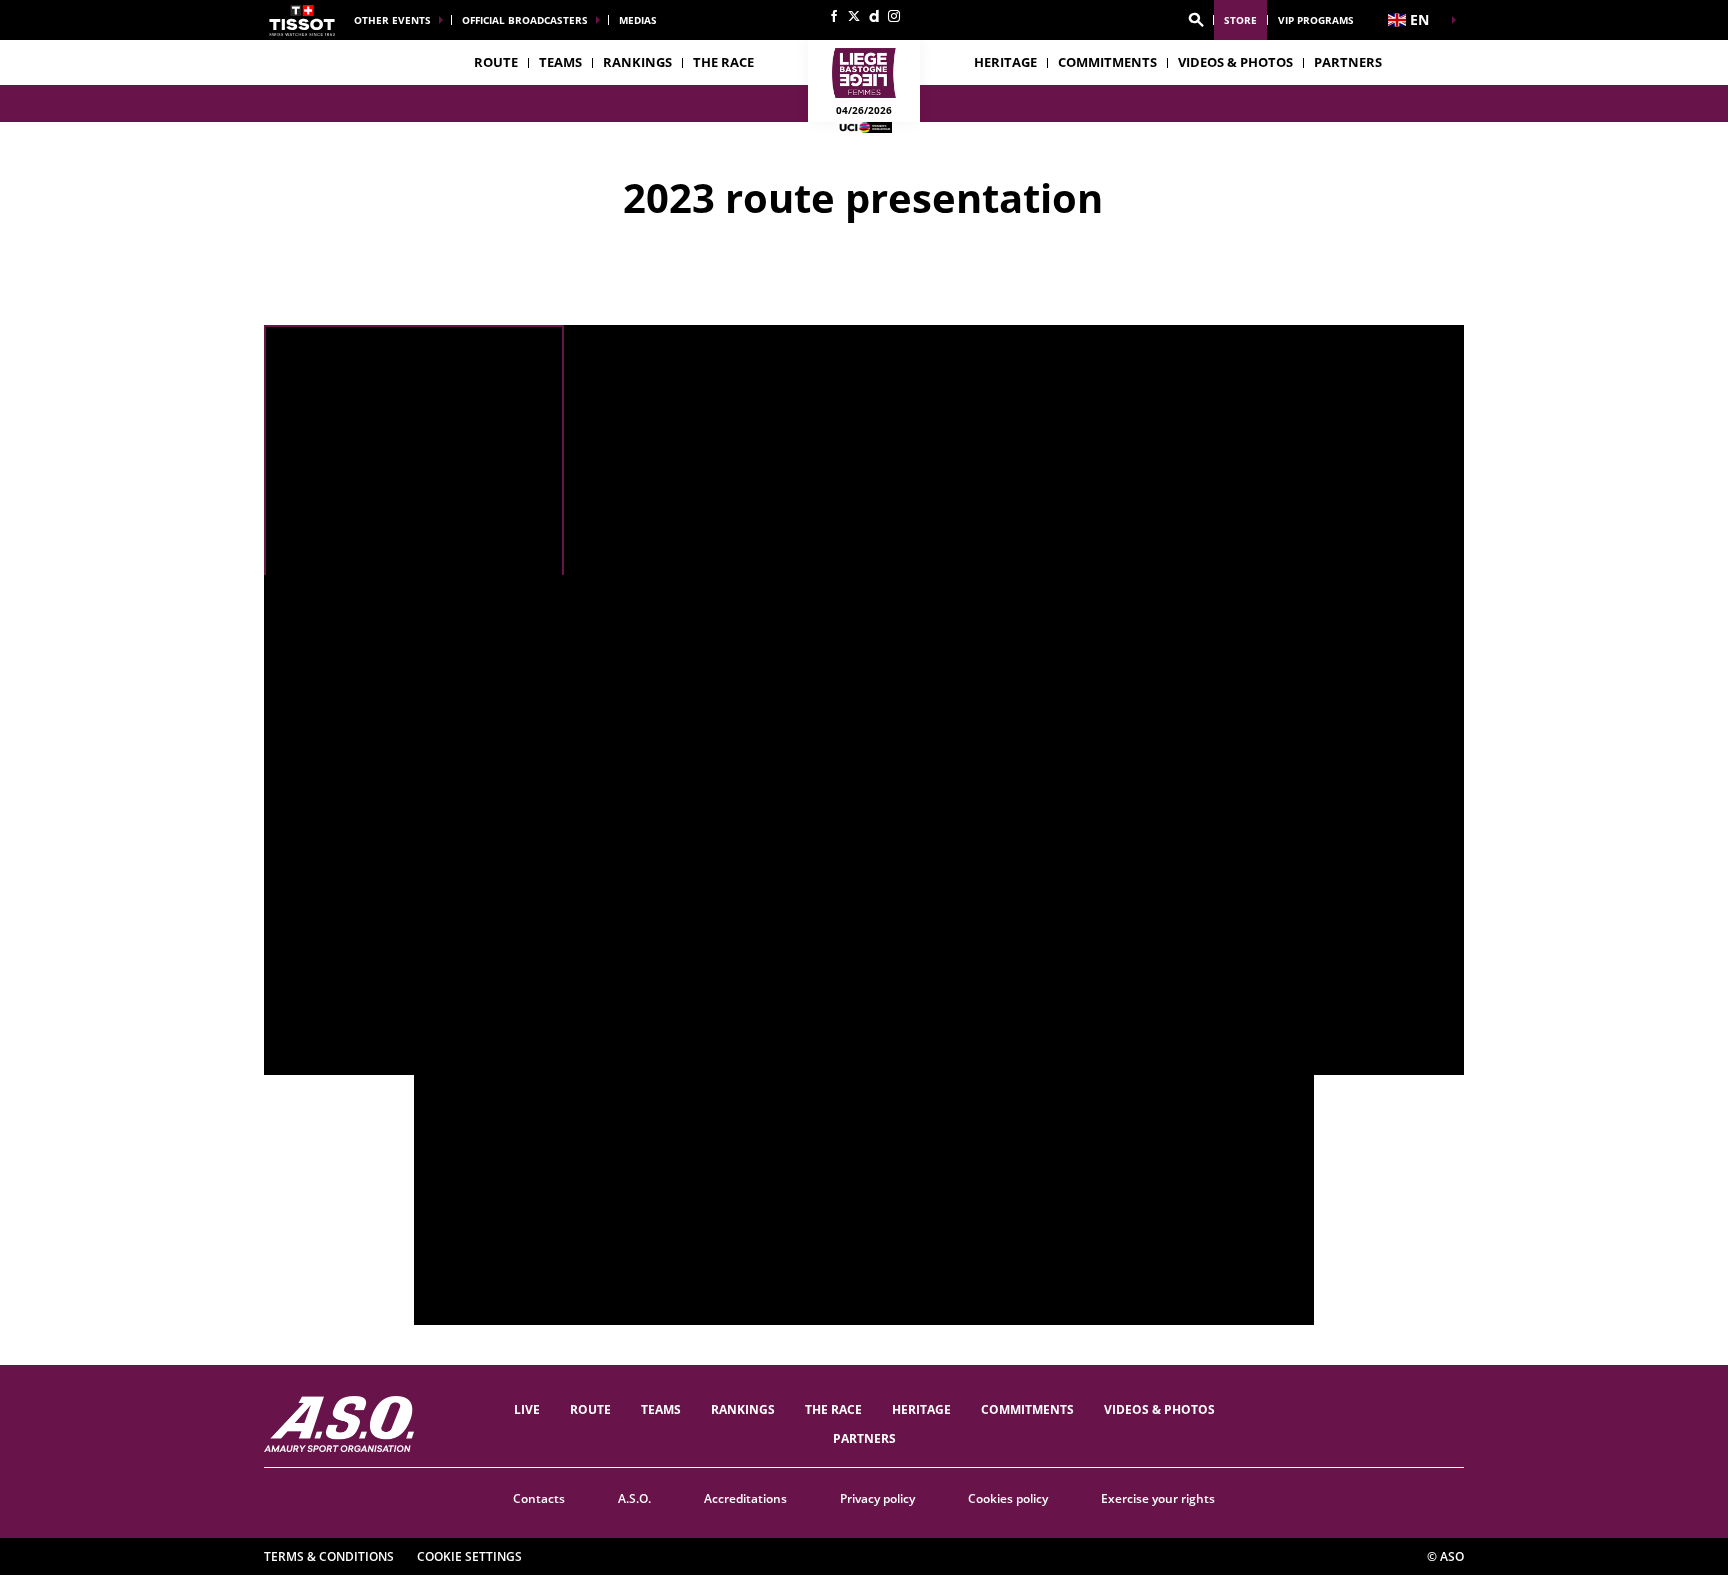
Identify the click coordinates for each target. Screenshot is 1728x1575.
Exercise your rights (1158, 1498)
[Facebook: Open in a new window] (834, 16)
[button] (1196, 20)
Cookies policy (1008, 1498)
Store (1240, 20)
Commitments (1107, 62)
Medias (638, 20)
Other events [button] (392, 20)
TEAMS (661, 1409)
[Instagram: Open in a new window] (894, 16)
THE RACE (833, 1409)
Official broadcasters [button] (525, 20)
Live (527, 1409)
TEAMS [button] (560, 62)
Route (496, 62)
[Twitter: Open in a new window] (854, 16)
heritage (1005, 62)
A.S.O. (634, 1498)
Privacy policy (877, 1498)
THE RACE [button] (723, 62)
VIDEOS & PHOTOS (1235, 62)
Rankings (637, 62)
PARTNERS (1348, 62)
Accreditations (745, 1498)
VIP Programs (1316, 20)
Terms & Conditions (329, 1556)
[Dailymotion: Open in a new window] (874, 16)
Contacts (539, 1498)
